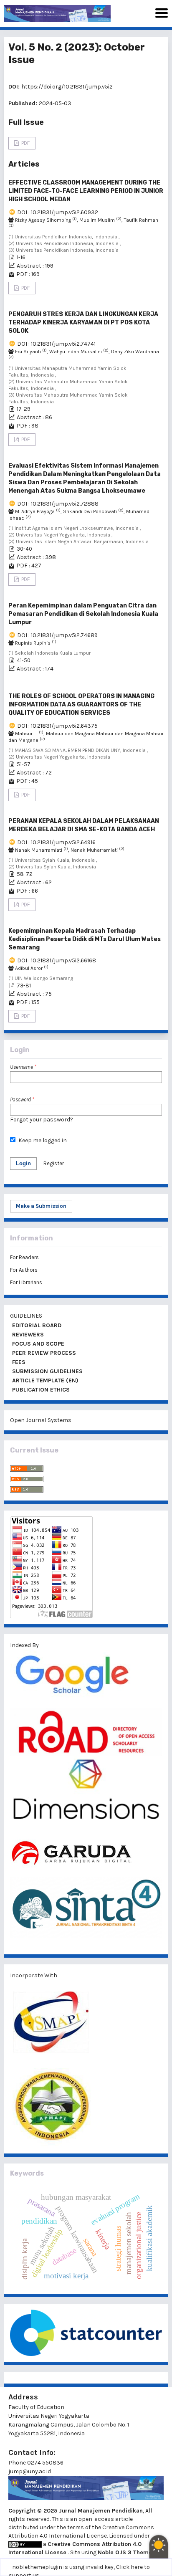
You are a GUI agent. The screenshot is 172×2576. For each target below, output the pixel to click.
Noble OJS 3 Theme (125, 2552)
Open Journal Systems (41, 1420)
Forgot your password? (42, 1120)
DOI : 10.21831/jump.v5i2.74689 (57, 635)
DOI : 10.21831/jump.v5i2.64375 (57, 726)
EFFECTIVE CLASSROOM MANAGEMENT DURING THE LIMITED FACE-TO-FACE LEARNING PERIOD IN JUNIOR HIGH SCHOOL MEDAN (86, 191)
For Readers (24, 1257)
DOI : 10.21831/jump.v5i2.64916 (56, 842)
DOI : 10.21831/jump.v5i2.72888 (58, 504)
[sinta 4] (86, 1912)
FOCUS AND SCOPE (37, 1344)
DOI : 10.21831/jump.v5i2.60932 (58, 212)
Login (23, 1163)
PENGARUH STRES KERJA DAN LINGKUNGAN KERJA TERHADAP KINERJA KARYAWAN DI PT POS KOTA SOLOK (83, 323)
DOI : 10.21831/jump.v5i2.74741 (56, 344)
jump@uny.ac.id (30, 2471)
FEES (18, 1362)
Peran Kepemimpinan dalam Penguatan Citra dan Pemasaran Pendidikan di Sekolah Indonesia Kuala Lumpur (83, 614)
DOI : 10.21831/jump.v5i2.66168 (57, 960)
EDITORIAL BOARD (36, 1325)
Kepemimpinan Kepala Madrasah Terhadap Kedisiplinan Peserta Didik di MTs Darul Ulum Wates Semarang (85, 939)
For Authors (24, 1270)
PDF (25, 143)
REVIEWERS (27, 1335)
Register (54, 1163)
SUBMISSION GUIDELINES (47, 1371)
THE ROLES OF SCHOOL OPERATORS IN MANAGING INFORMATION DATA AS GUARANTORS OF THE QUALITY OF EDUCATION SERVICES (81, 705)
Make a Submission (41, 1206)
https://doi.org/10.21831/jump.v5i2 (67, 87)
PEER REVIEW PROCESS (43, 1353)
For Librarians (26, 1282)
